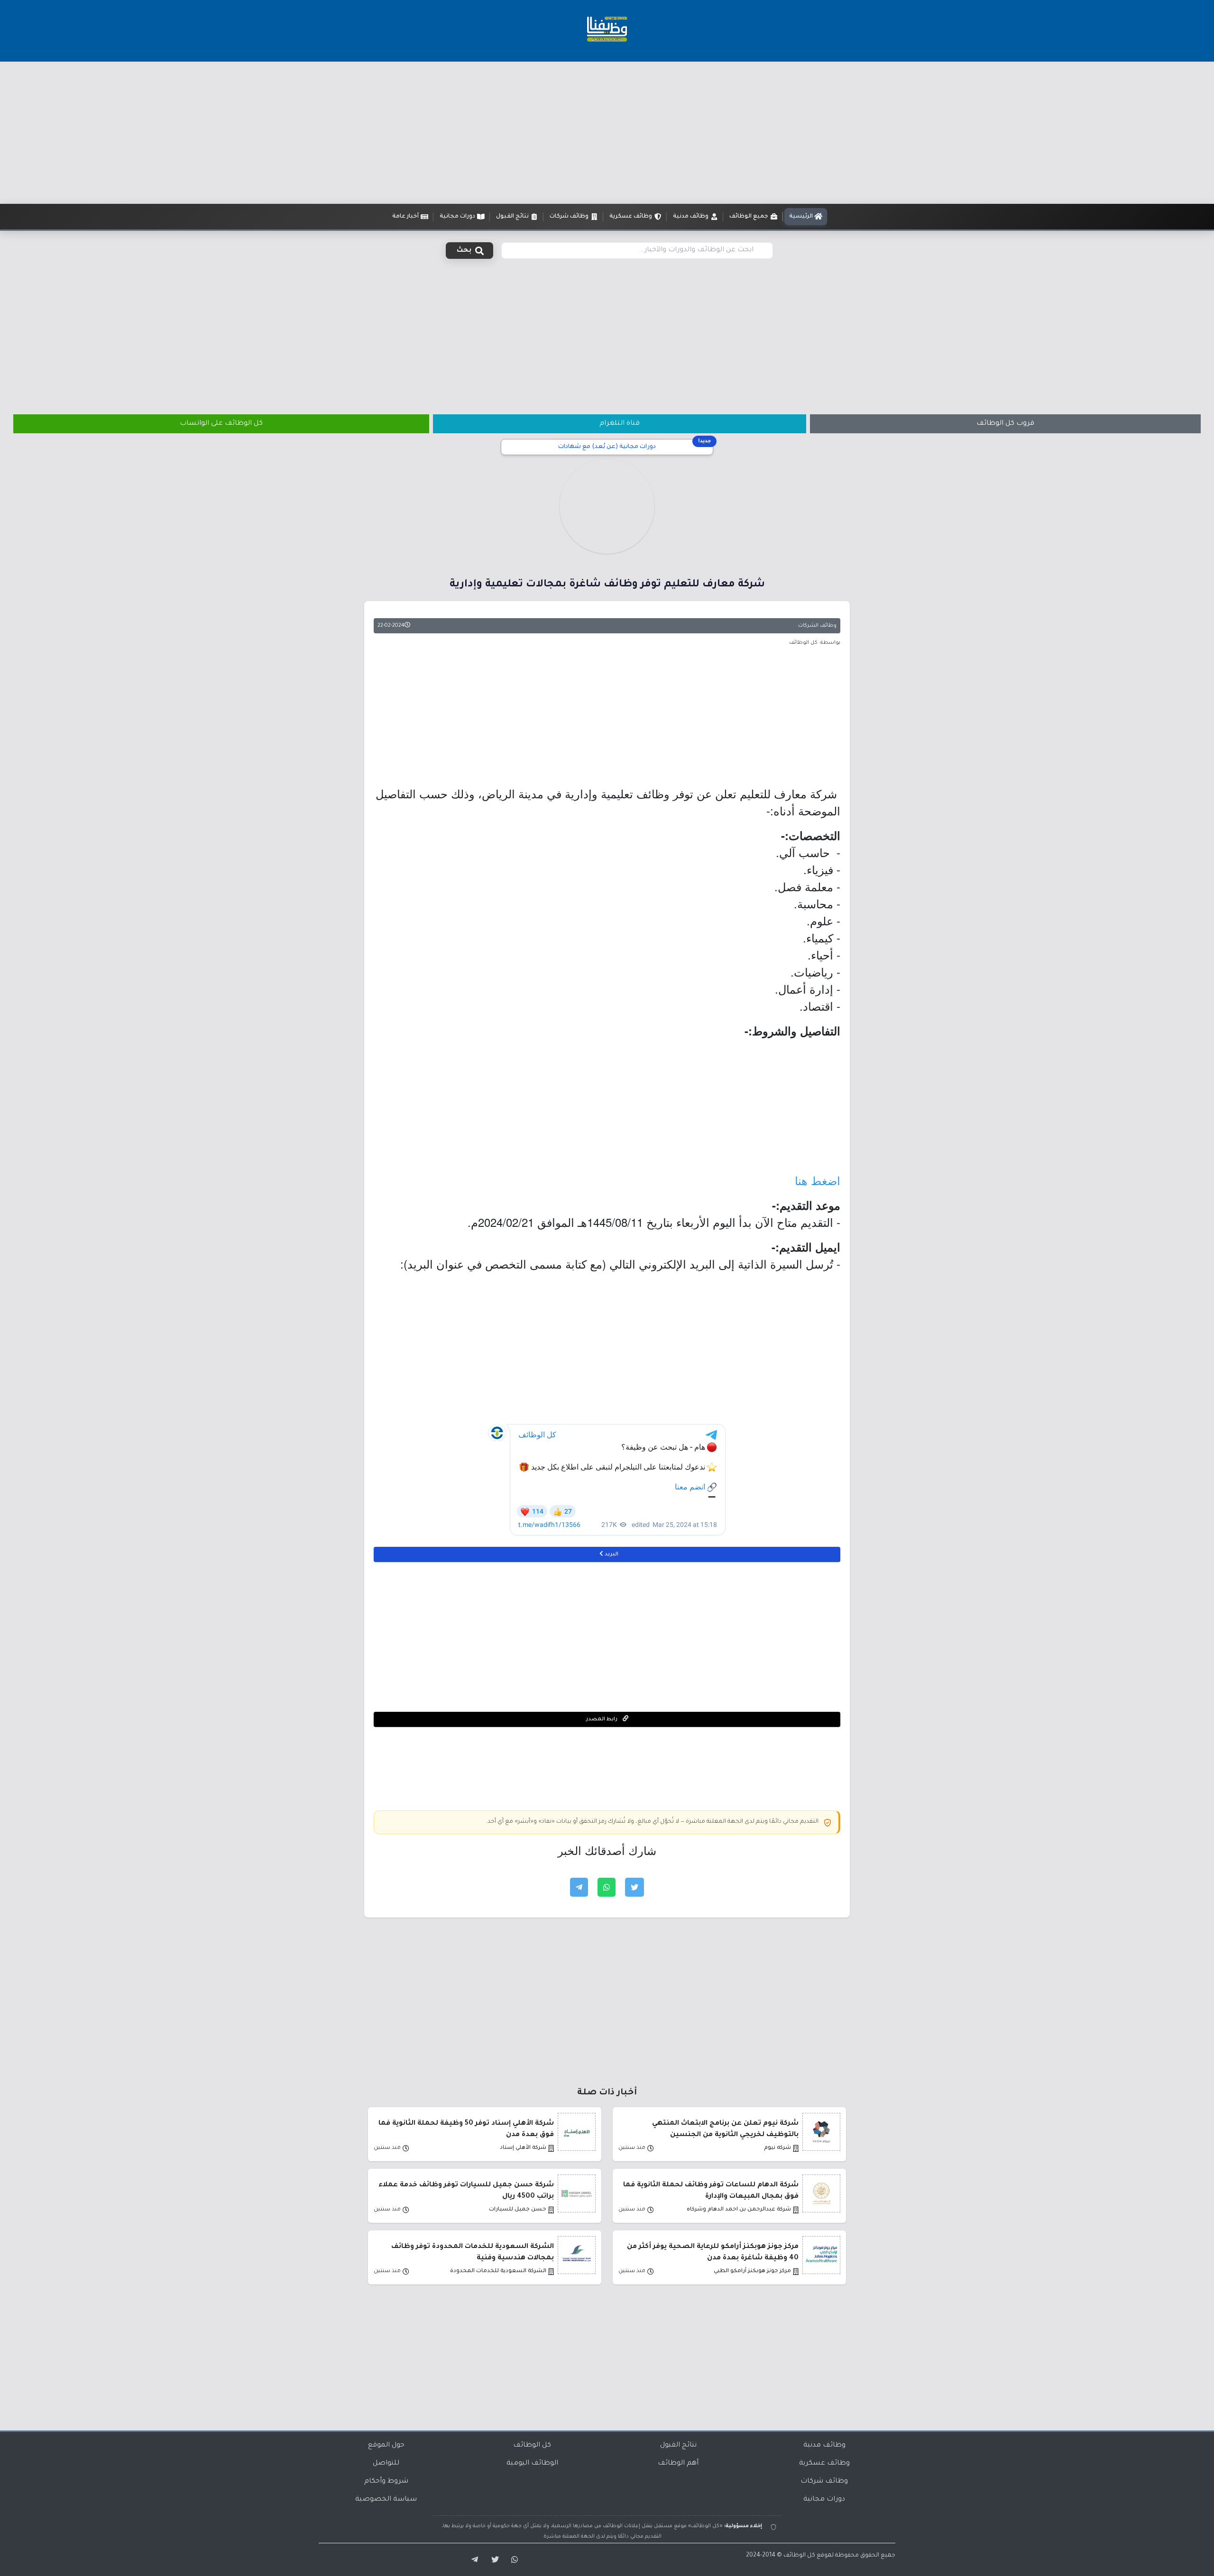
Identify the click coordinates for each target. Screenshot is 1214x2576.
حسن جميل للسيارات (518, 2210)
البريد (611, 1554)
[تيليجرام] (471, 2560)
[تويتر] (492, 2560)
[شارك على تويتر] (635, 1887)
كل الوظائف (532, 2446)
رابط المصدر (602, 1719)
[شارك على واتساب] (607, 1887)
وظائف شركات (824, 2482)
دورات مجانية (824, 2500)
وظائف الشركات (817, 626)
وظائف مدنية (824, 2446)
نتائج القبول (678, 2446)
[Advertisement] (607, 133)
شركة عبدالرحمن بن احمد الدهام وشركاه (739, 2210)
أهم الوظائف (678, 2464)
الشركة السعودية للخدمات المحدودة (498, 2271)
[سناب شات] (513, 2560)
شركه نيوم (777, 2148)
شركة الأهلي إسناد (523, 2148)
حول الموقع (386, 2446)
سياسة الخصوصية (386, 2500)
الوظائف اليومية (532, 2464)
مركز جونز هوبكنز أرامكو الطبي (752, 2271)
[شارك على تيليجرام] (579, 1887)
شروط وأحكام (386, 2482)
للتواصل (386, 2464)
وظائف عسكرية (824, 2464)
